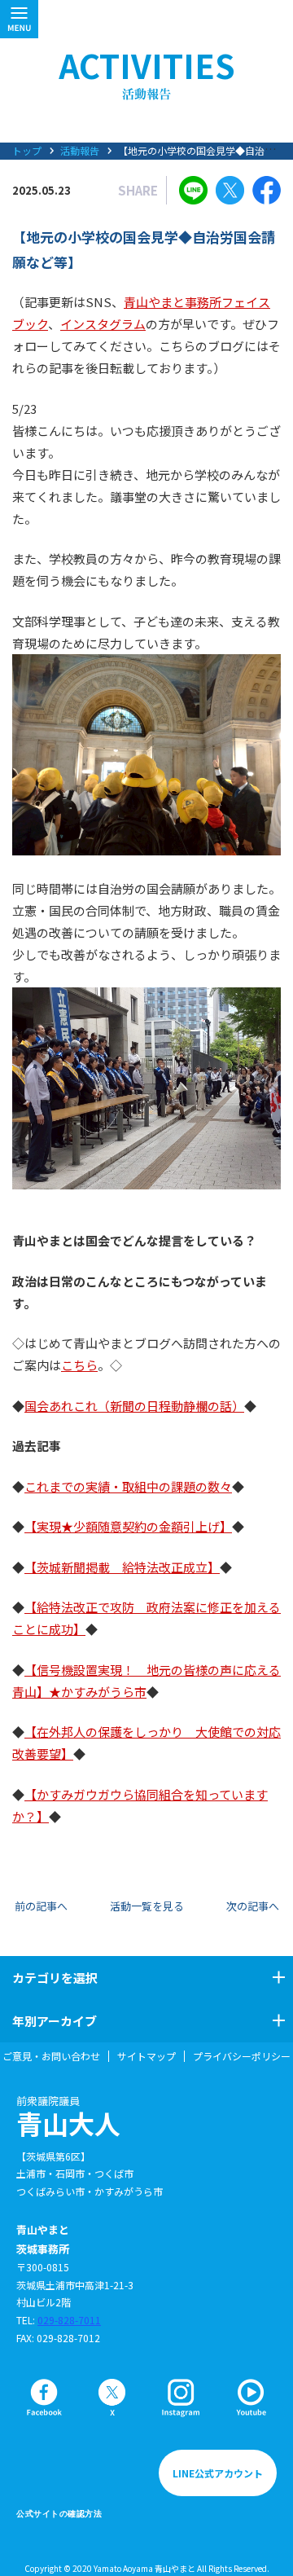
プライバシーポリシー (242, 2056)
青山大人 (68, 2117)
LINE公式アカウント (218, 2473)
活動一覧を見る (147, 1906)
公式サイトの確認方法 (59, 2514)
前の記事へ (41, 1906)
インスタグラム (103, 324)
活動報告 (80, 150)
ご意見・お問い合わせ (51, 2056)
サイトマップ (146, 2056)
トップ (27, 150)
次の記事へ (253, 1906)
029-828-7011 (69, 2320)
